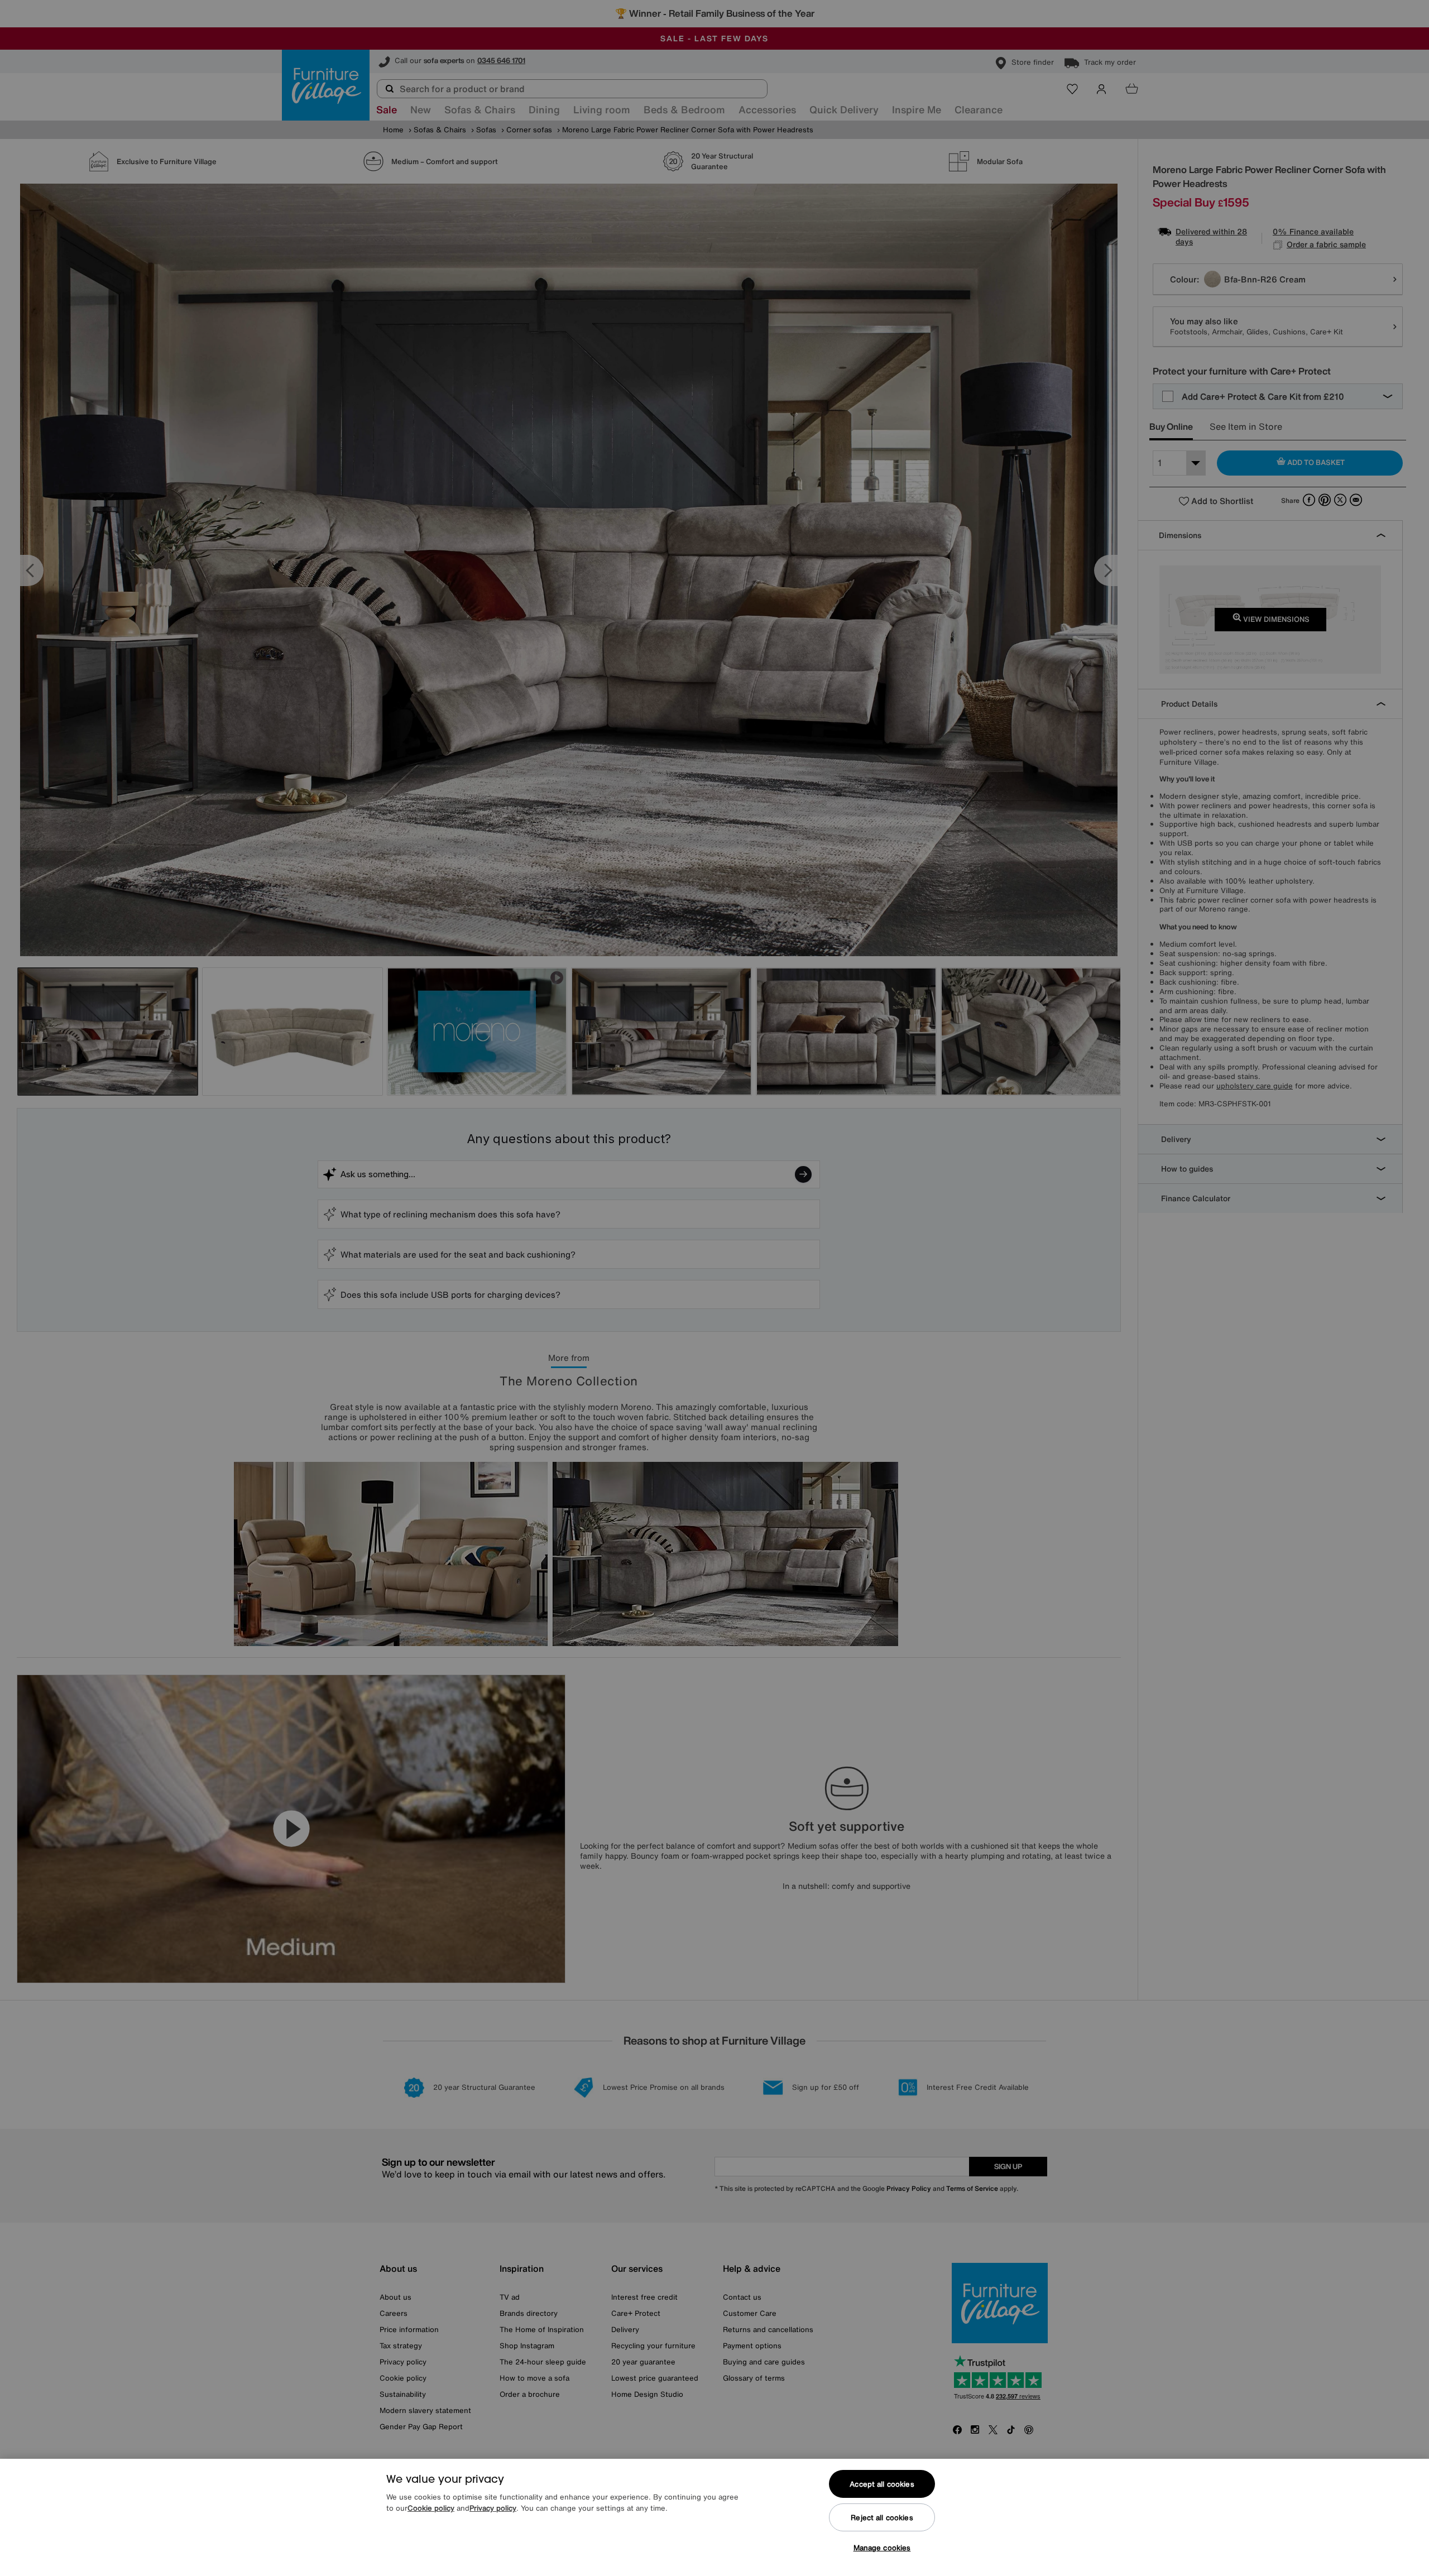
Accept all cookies (882, 2484)
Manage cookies (882, 2548)
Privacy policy (493, 2508)
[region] (714, 2517)
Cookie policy (431, 2508)
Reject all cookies (882, 2518)
